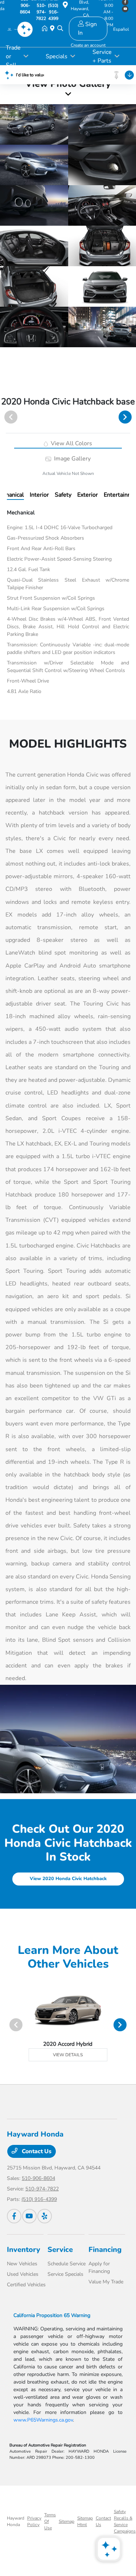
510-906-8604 (38, 2178)
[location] (65, 6)
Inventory (24, 2250)
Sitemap (67, 2521)
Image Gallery (72, 459)
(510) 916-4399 (39, 2199)
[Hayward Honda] (15, 29)
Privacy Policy (34, 2521)
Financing (105, 2250)
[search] (60, 29)
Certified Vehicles (26, 2285)
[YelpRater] (45, 2216)
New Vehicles (22, 2264)
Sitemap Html (85, 2521)
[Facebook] (14, 2216)
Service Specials (65, 2274)
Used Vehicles (23, 2274)
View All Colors (71, 443)
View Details (68, 2055)
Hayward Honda (16, 2521)
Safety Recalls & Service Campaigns (125, 2521)
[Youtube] (29, 2216)
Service (60, 2250)
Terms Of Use (50, 2521)
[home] (46, 29)
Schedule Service (67, 2264)
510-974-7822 (42, 2189)
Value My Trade (106, 2282)
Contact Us (36, 2151)
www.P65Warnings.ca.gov (43, 2420)
